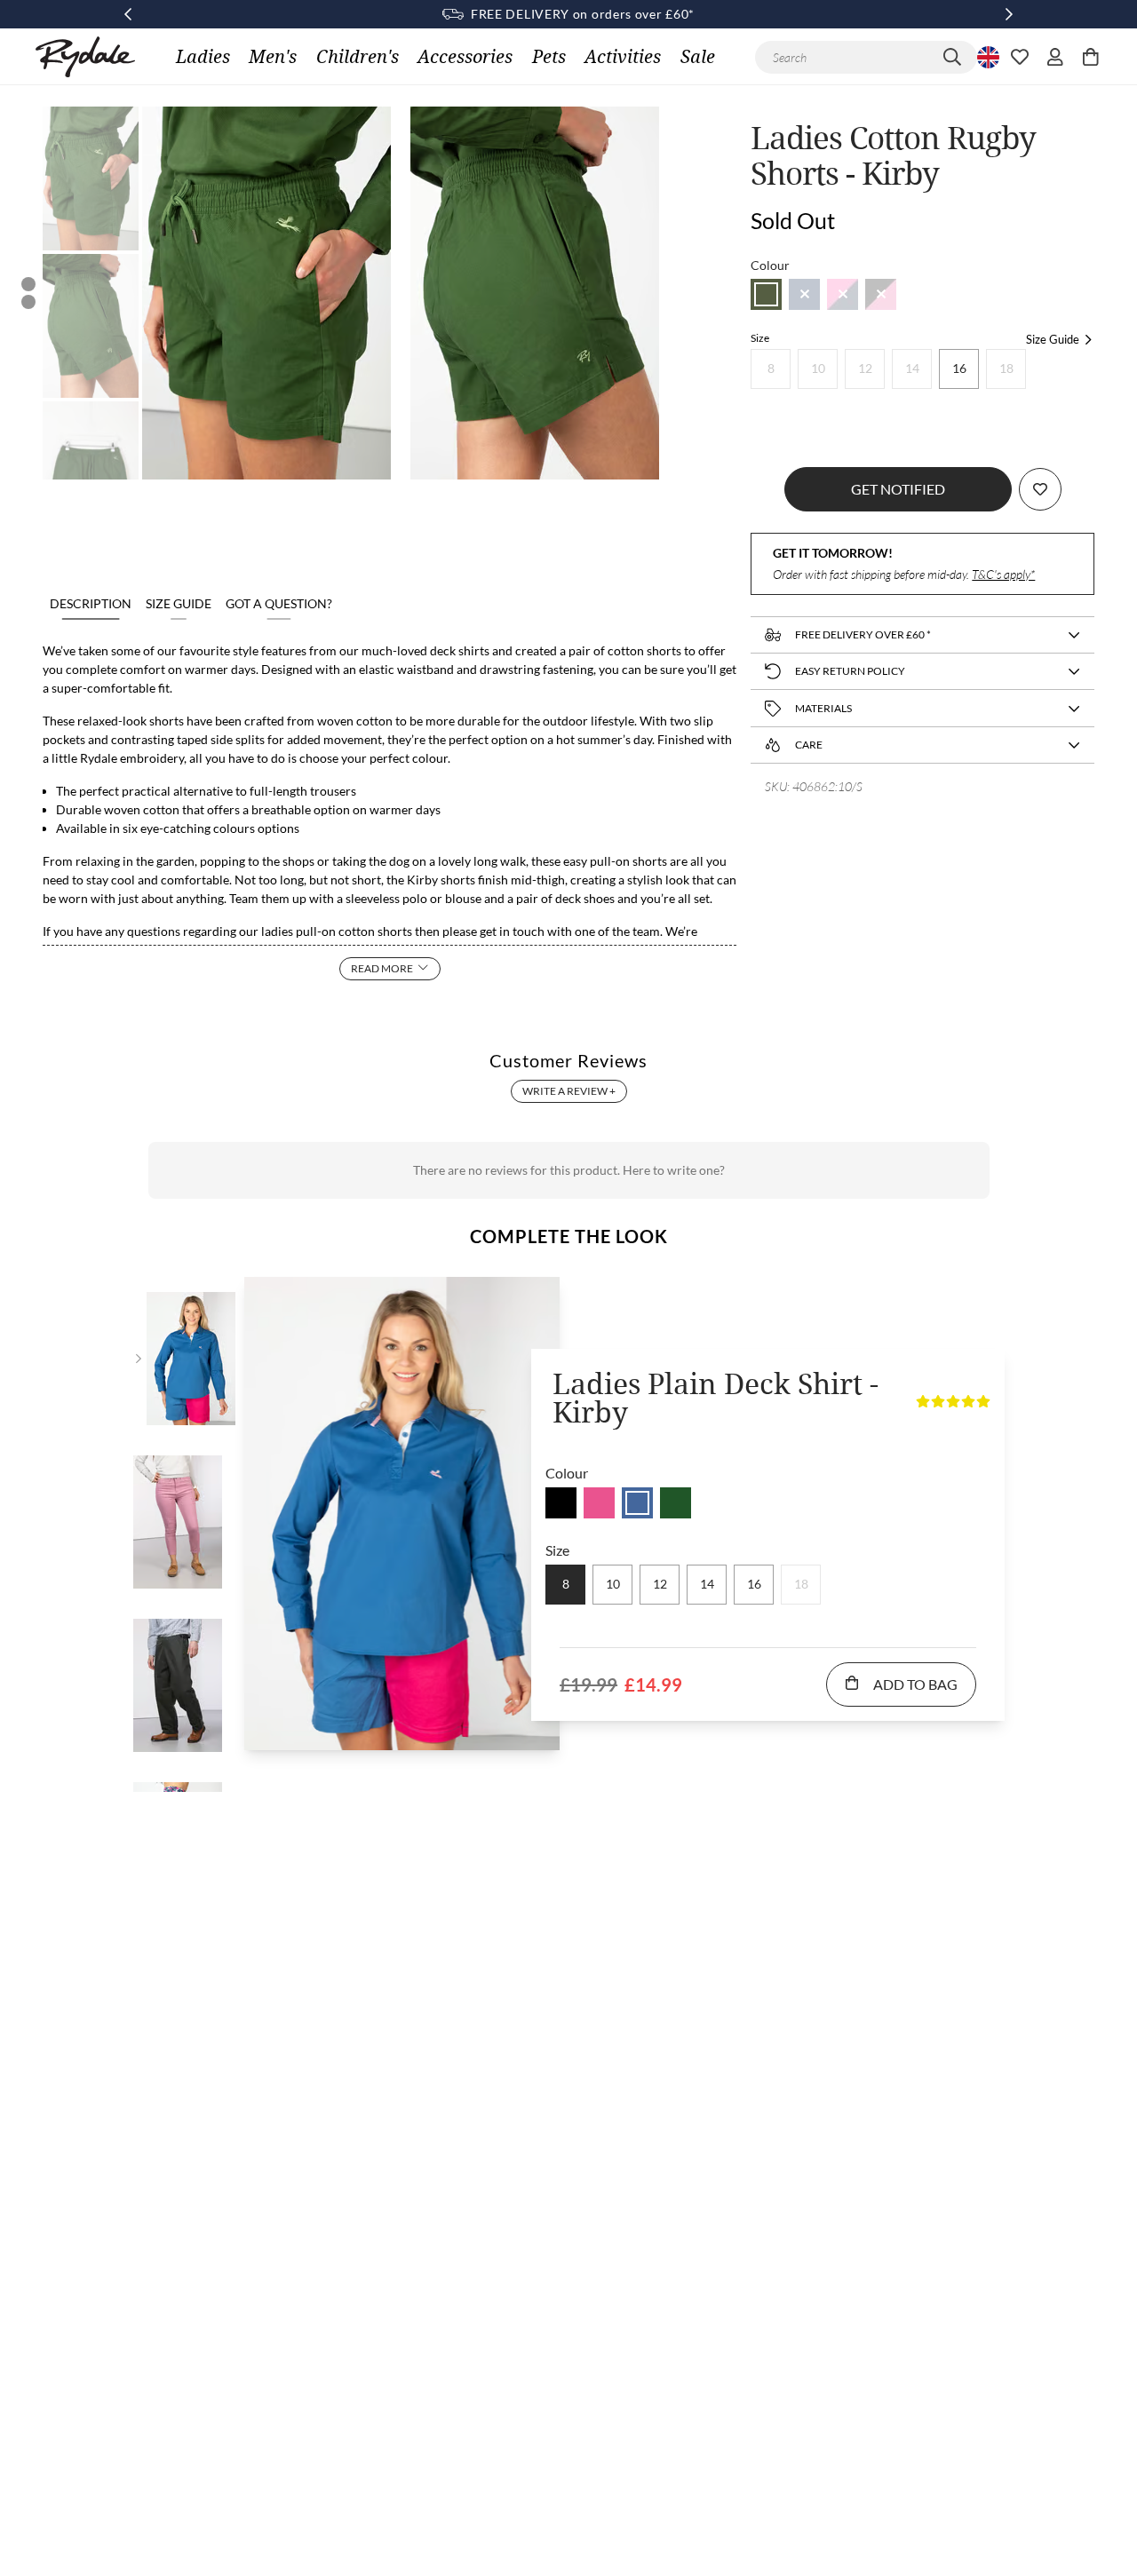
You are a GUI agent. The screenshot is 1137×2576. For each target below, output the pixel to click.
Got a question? (279, 603)
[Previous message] (128, 14)
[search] (952, 57)
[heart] (1020, 57)
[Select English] (986, 57)
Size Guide (179, 603)
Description (91, 603)
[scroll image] (91, 178)
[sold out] (766, 294)
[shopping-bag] (1091, 57)
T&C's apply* (1003, 574)
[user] (1055, 57)
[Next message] (1009, 14)
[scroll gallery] (28, 284)
